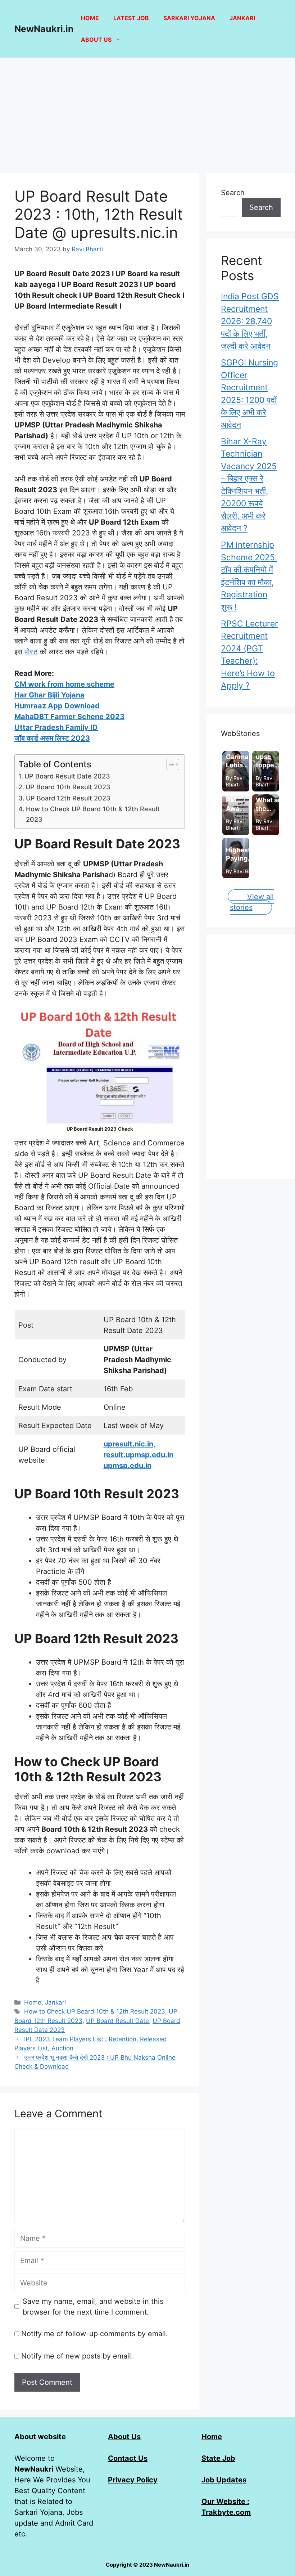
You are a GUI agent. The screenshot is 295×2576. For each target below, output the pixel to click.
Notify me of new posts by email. (77, 2356)
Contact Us (128, 2458)
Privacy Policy (133, 2480)
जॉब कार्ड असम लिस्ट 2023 (52, 738)
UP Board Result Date (117, 2021)
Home (90, 18)
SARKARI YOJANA (189, 18)
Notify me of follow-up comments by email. (95, 2334)
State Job (218, 2458)
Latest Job (131, 18)
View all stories (252, 902)
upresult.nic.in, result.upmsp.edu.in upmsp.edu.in (139, 1455)
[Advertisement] (147, 112)
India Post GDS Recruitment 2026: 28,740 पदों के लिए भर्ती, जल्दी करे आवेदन (250, 321)
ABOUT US (96, 40)
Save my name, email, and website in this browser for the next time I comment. (93, 2307)
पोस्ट (31, 652)
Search (233, 193)
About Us (124, 2437)
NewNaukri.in (44, 29)
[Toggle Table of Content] (169, 764)
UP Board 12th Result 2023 (68, 798)
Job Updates (224, 2480)
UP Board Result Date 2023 (67, 776)
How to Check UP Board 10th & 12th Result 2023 (93, 814)
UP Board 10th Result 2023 (68, 787)
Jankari (242, 18)
